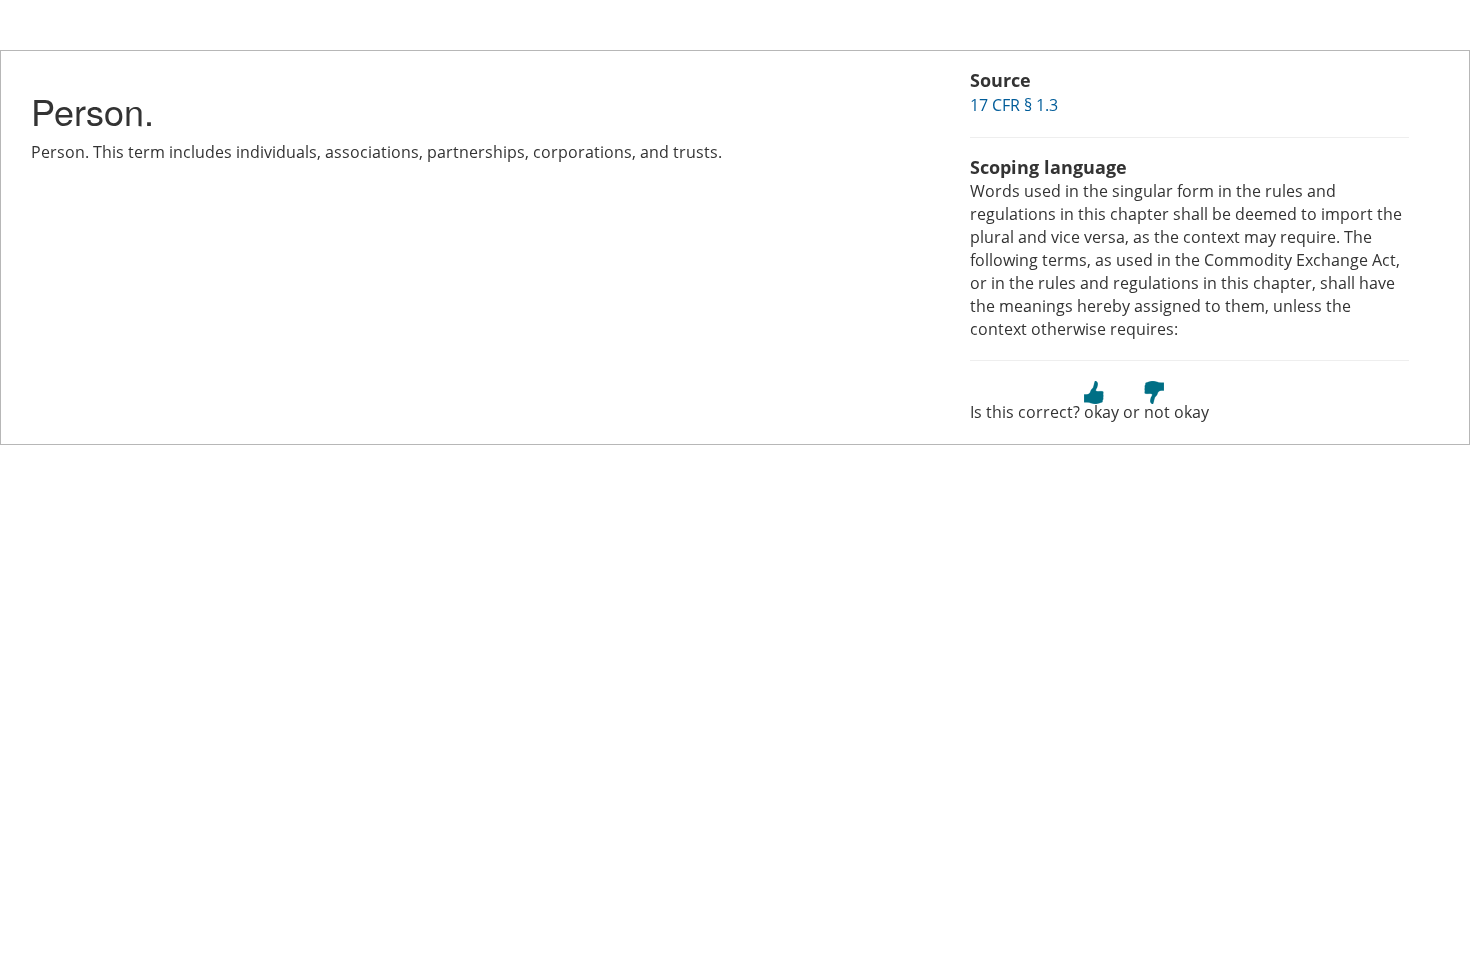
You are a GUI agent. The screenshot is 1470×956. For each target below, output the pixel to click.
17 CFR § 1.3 (1014, 105)
